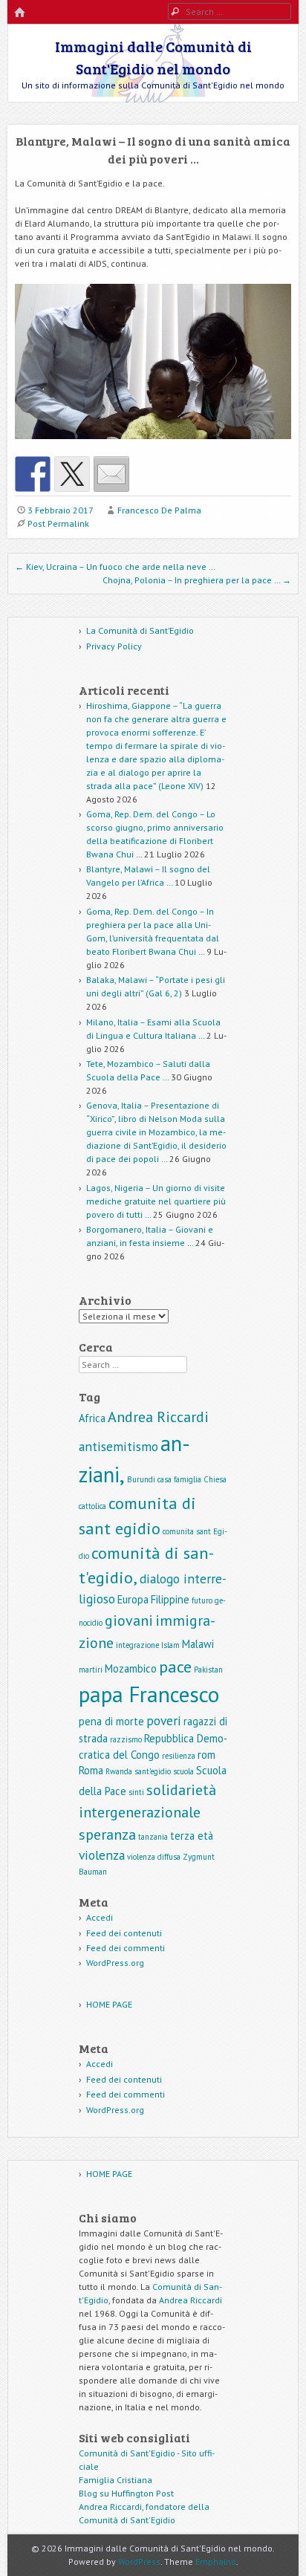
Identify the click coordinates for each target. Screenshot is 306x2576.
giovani (129, 1620)
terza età (192, 1836)
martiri (91, 1670)
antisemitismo (118, 1446)
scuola (183, 1771)
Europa (133, 1599)
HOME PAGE (109, 2004)
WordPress (139, 2562)
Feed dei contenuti (124, 1933)
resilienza (179, 1756)
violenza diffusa (154, 1857)
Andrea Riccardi (158, 1417)
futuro (202, 1600)
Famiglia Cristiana (115, 2480)
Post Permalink (58, 523)
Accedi (100, 1917)
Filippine (170, 1599)
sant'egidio (153, 1771)
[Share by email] (111, 474)
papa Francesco (149, 1694)
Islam (170, 1645)
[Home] (19, 13)
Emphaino (216, 2562)
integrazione (137, 1645)
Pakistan (208, 1670)
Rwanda (119, 1771)
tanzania (153, 1837)
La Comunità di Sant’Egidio (140, 630)
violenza (102, 1855)
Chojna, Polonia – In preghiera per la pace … (197, 580)
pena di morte (111, 1721)
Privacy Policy (114, 646)
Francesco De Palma (159, 510)
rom (206, 1755)
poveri (164, 1720)
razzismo (126, 1739)
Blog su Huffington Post (126, 2493)
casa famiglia (179, 1479)
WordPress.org (115, 1963)
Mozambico (131, 1668)
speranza (107, 1834)
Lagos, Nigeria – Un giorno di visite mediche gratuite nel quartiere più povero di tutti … (156, 1201)
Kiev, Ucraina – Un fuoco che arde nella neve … (115, 567)
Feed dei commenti (126, 1948)
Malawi (198, 1644)
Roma (91, 1770)
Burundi (141, 1479)
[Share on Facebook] (33, 474)
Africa (92, 1418)
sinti (136, 1792)
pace (175, 1666)
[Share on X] (72, 474)
